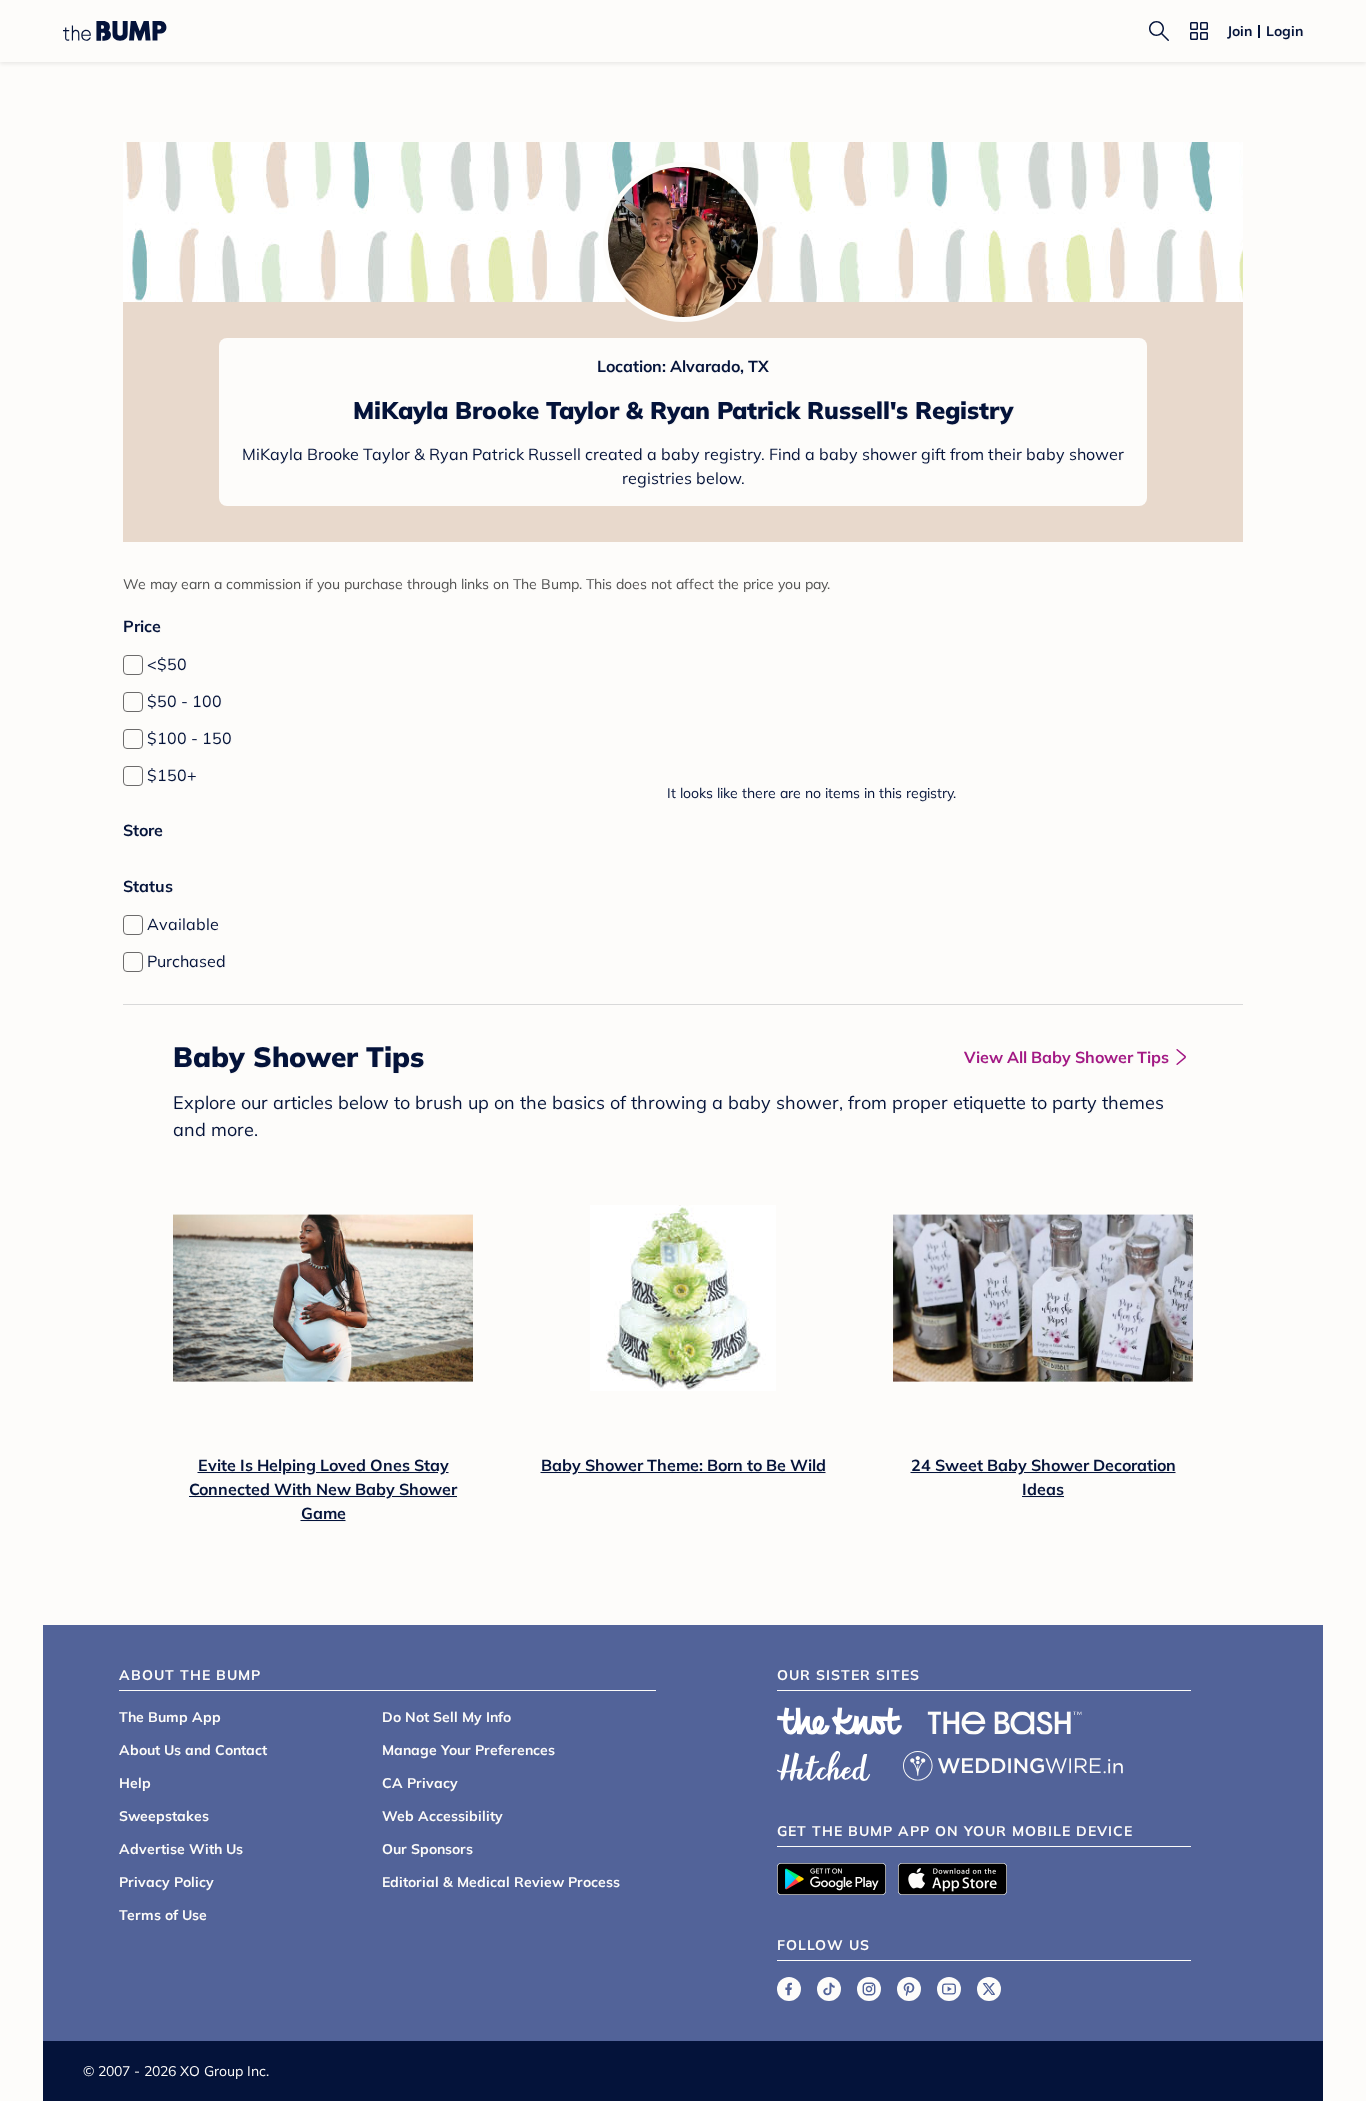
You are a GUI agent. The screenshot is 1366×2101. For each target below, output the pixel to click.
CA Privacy (420, 1783)
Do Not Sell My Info (446, 1717)
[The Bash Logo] (1005, 1723)
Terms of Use (163, 1915)
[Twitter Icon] (989, 1989)
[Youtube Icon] (949, 1989)
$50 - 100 (184, 701)
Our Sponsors (427, 1849)
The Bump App (170, 1717)
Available (183, 924)
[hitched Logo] (824, 1763)
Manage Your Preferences (468, 1750)
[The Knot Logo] (840, 1721)
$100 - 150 (189, 738)
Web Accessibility (442, 1816)
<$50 (167, 664)
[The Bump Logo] (115, 31)
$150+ (172, 775)
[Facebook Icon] (789, 1989)
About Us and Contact (193, 1750)
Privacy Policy (166, 1882)
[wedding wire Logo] (1013, 1763)
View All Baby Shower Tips (1066, 1057)
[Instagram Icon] (869, 1989)
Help (135, 1783)
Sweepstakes (164, 1816)
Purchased (186, 961)
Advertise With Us (181, 1849)
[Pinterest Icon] (909, 1989)
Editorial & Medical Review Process (501, 1882)
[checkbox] (133, 665)
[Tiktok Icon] (829, 1989)
